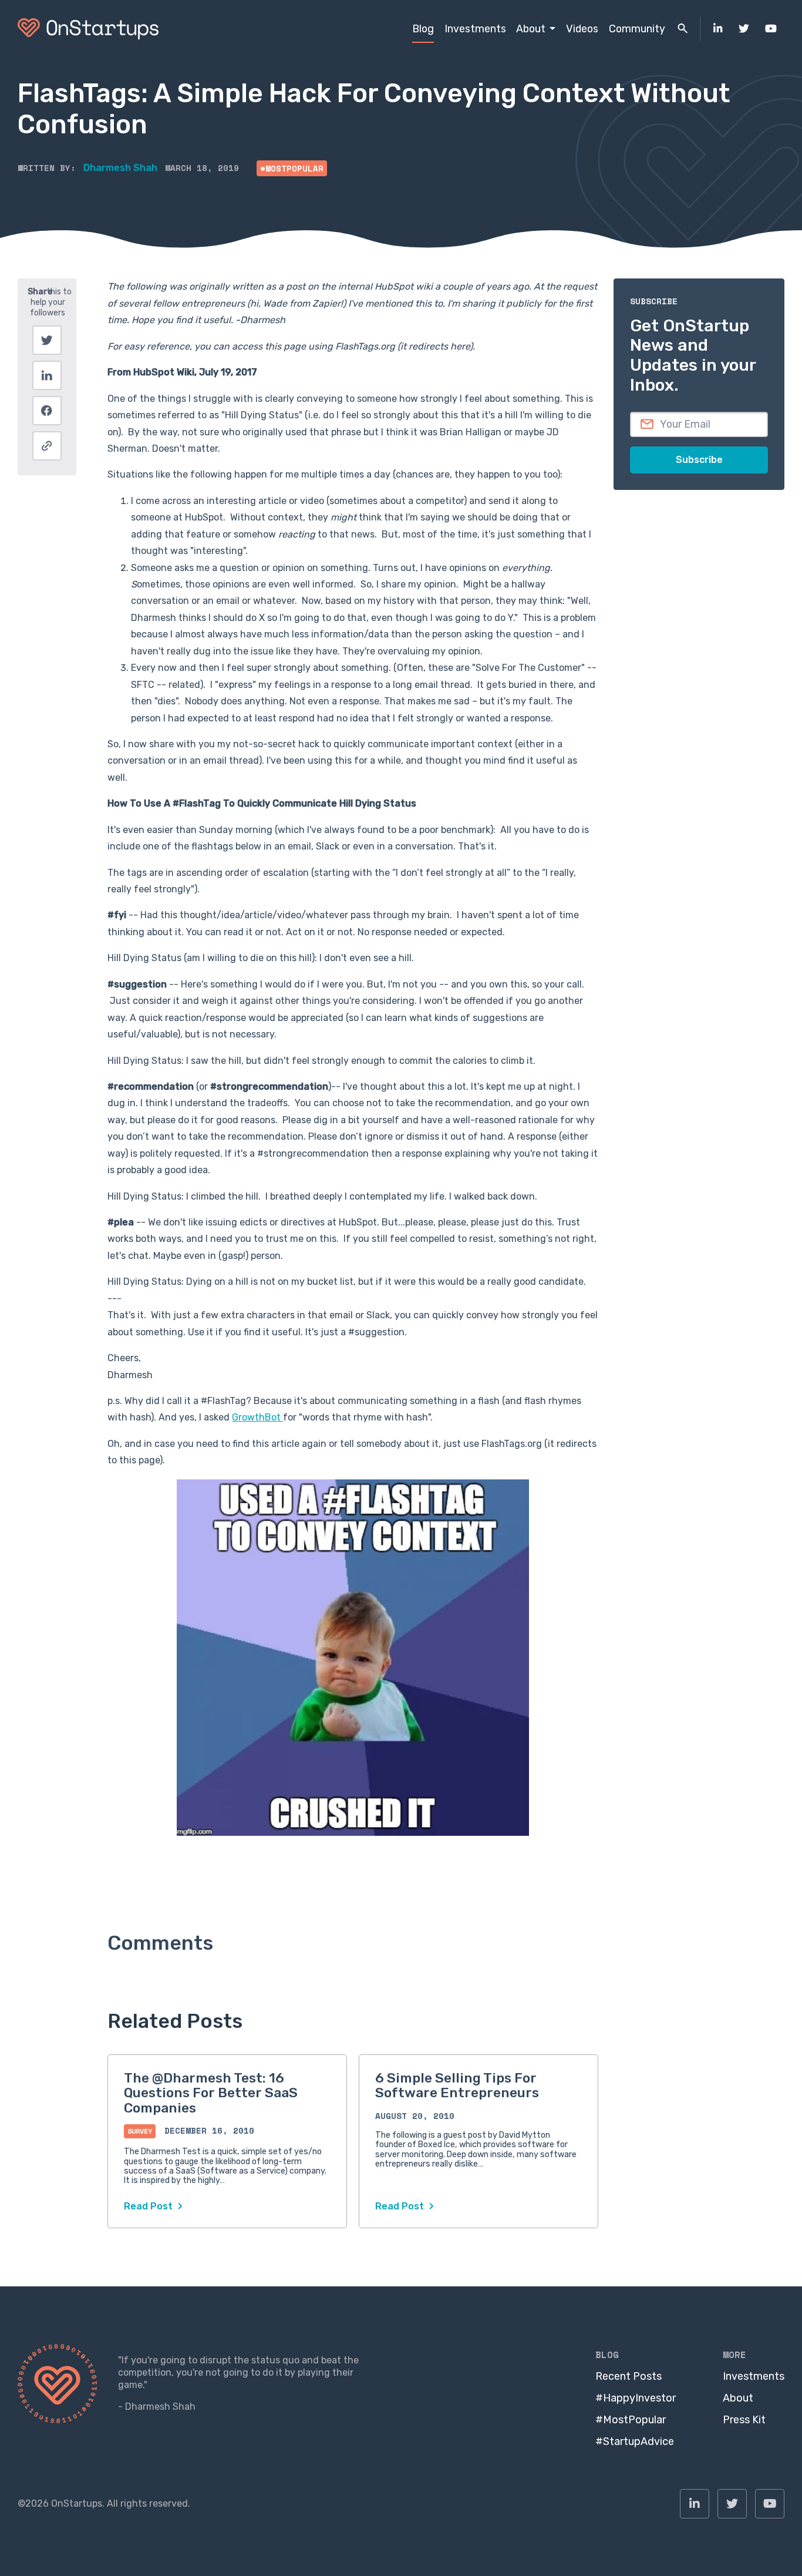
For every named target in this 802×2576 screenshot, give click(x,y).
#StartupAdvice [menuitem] (635, 2441)
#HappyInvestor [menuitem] (636, 2398)
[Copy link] (47, 446)
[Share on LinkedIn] (47, 375)
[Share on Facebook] (47, 411)
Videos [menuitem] (582, 28)
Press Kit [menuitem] (744, 2420)
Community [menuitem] (637, 28)
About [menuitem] (531, 28)
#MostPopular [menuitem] (631, 2420)
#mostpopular (292, 168)
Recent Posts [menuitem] (629, 2376)
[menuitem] (718, 29)
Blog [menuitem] (423, 28)
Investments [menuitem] (475, 28)
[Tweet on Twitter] (47, 340)
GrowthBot (257, 1417)
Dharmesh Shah (120, 168)
